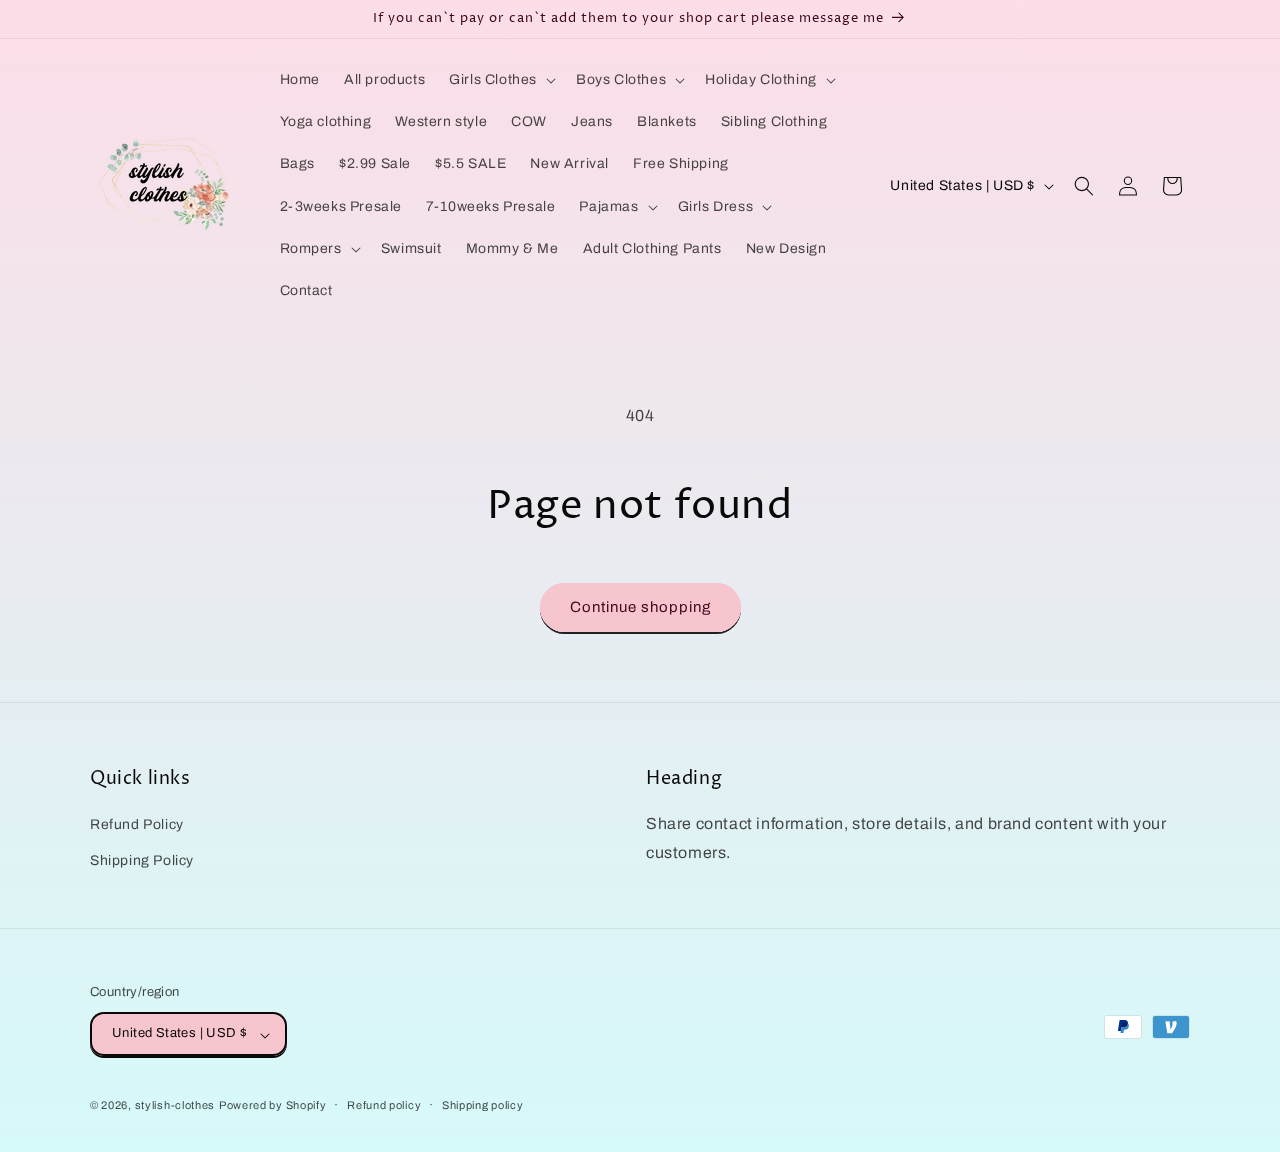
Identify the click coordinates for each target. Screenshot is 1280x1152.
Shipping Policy (142, 860)
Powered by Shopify (273, 1106)
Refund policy (384, 1105)
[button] (500, 80)
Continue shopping (640, 607)
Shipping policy (483, 1105)
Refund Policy (137, 825)
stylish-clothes (175, 1106)
